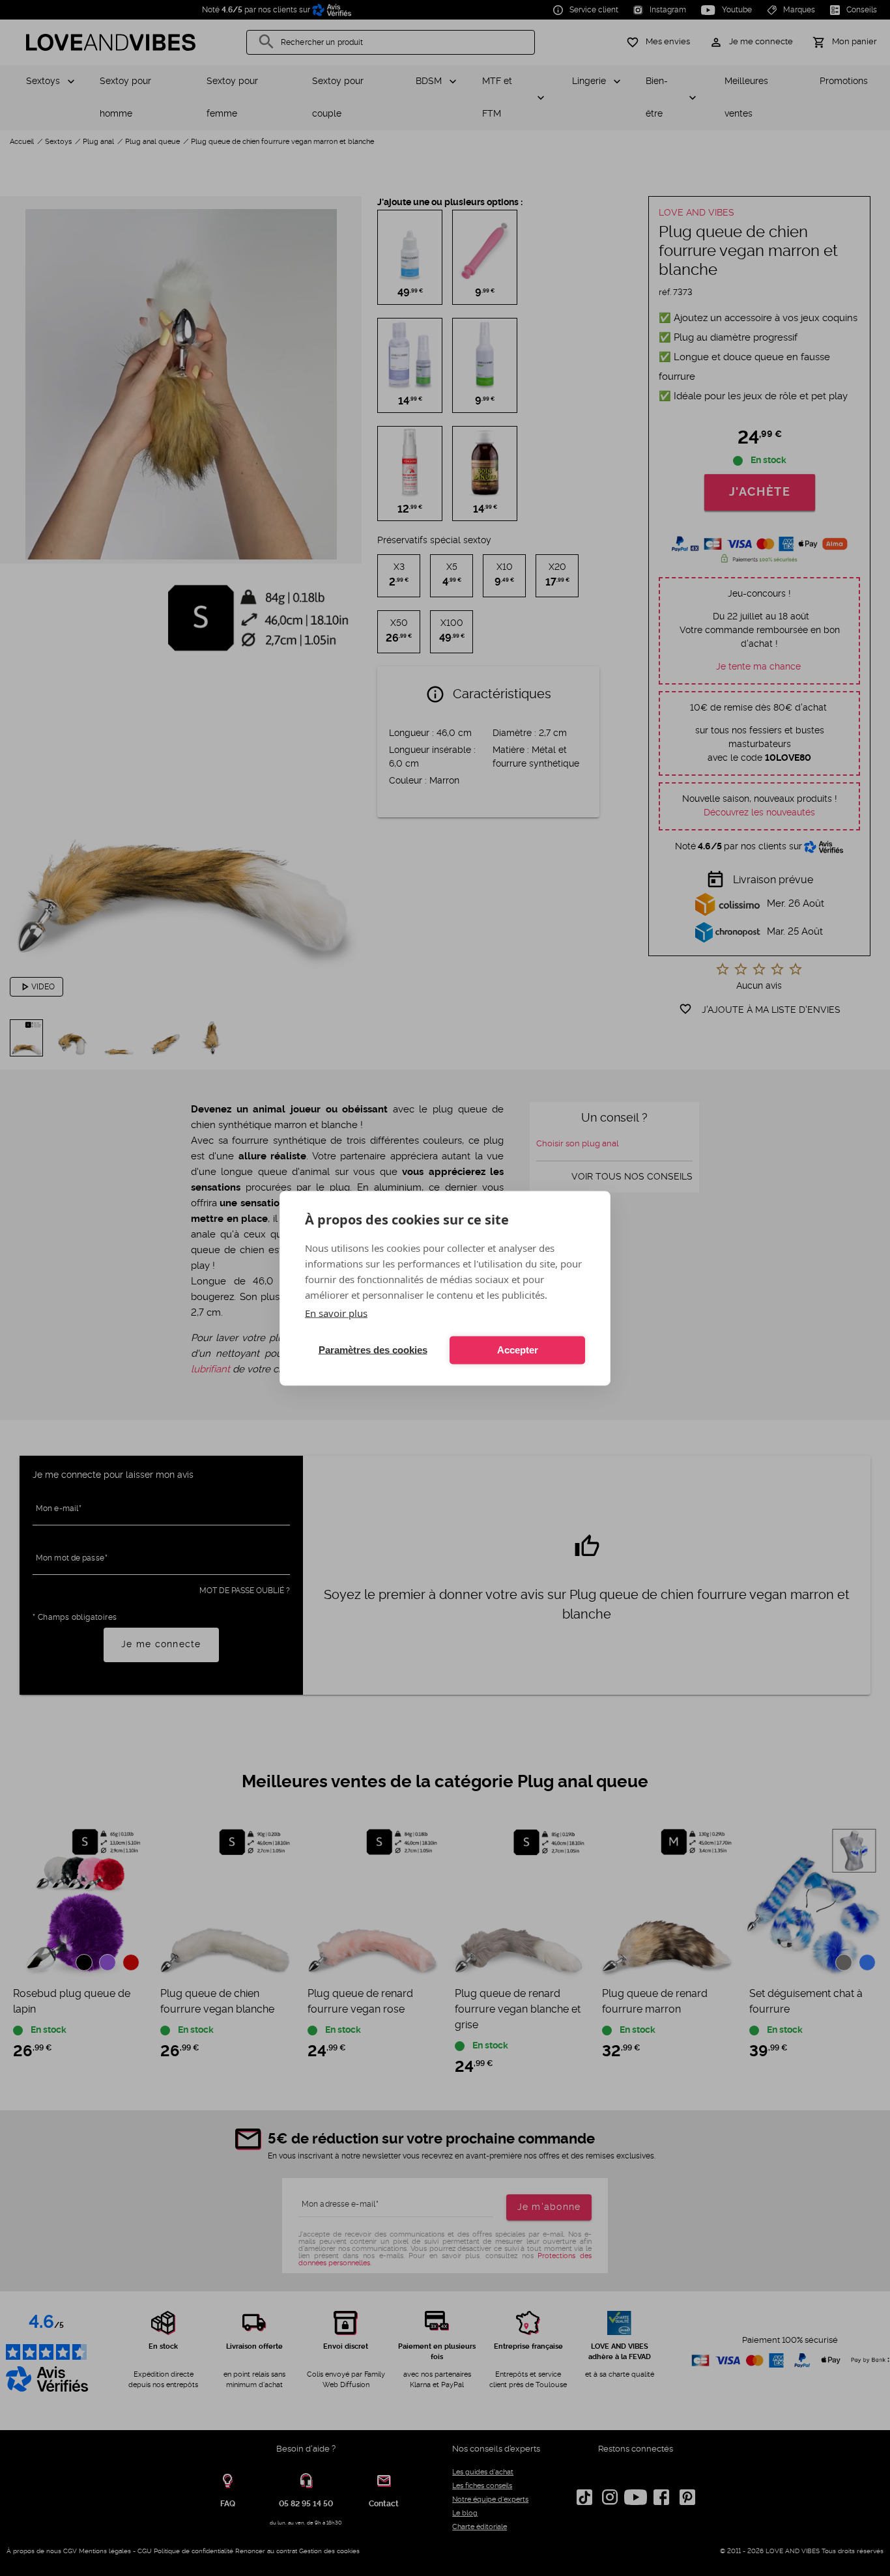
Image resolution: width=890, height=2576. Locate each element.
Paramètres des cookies (373, 1350)
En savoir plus (336, 1312)
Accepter (518, 1350)
